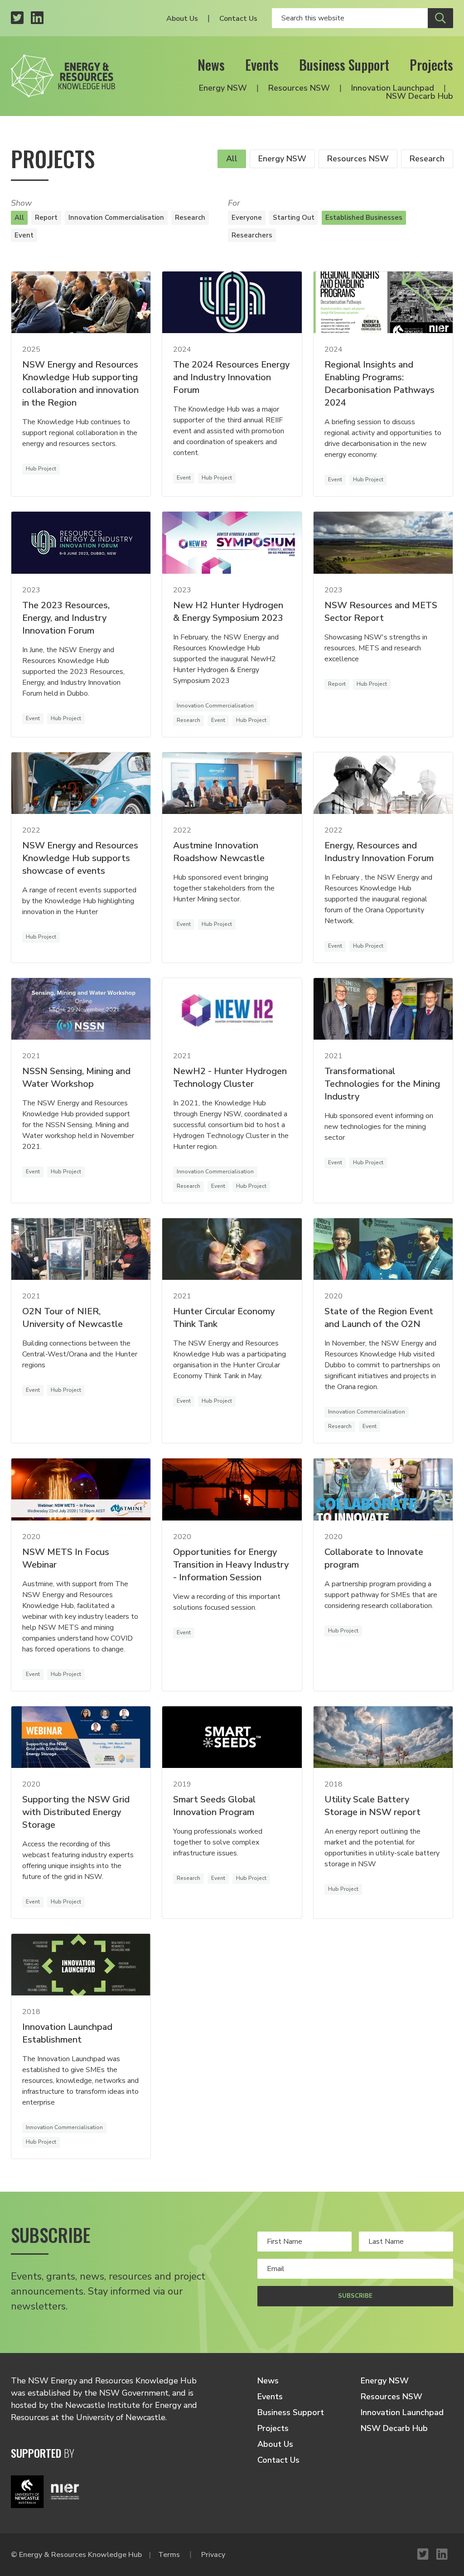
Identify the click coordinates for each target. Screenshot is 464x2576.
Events (262, 65)
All (232, 159)
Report (46, 218)
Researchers (252, 235)
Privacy (213, 2555)
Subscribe (355, 2296)
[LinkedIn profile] (37, 18)
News (211, 65)
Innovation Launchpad (393, 88)
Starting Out (294, 218)
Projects (431, 65)
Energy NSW (223, 88)
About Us (182, 19)
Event (24, 235)
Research (427, 159)
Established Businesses (364, 218)
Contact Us (238, 19)
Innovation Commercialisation (116, 218)
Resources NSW (299, 88)
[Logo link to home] (63, 76)
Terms (169, 2555)
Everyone (247, 218)
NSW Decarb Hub (420, 96)
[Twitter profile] (17, 18)
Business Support (344, 65)
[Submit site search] (440, 18)
